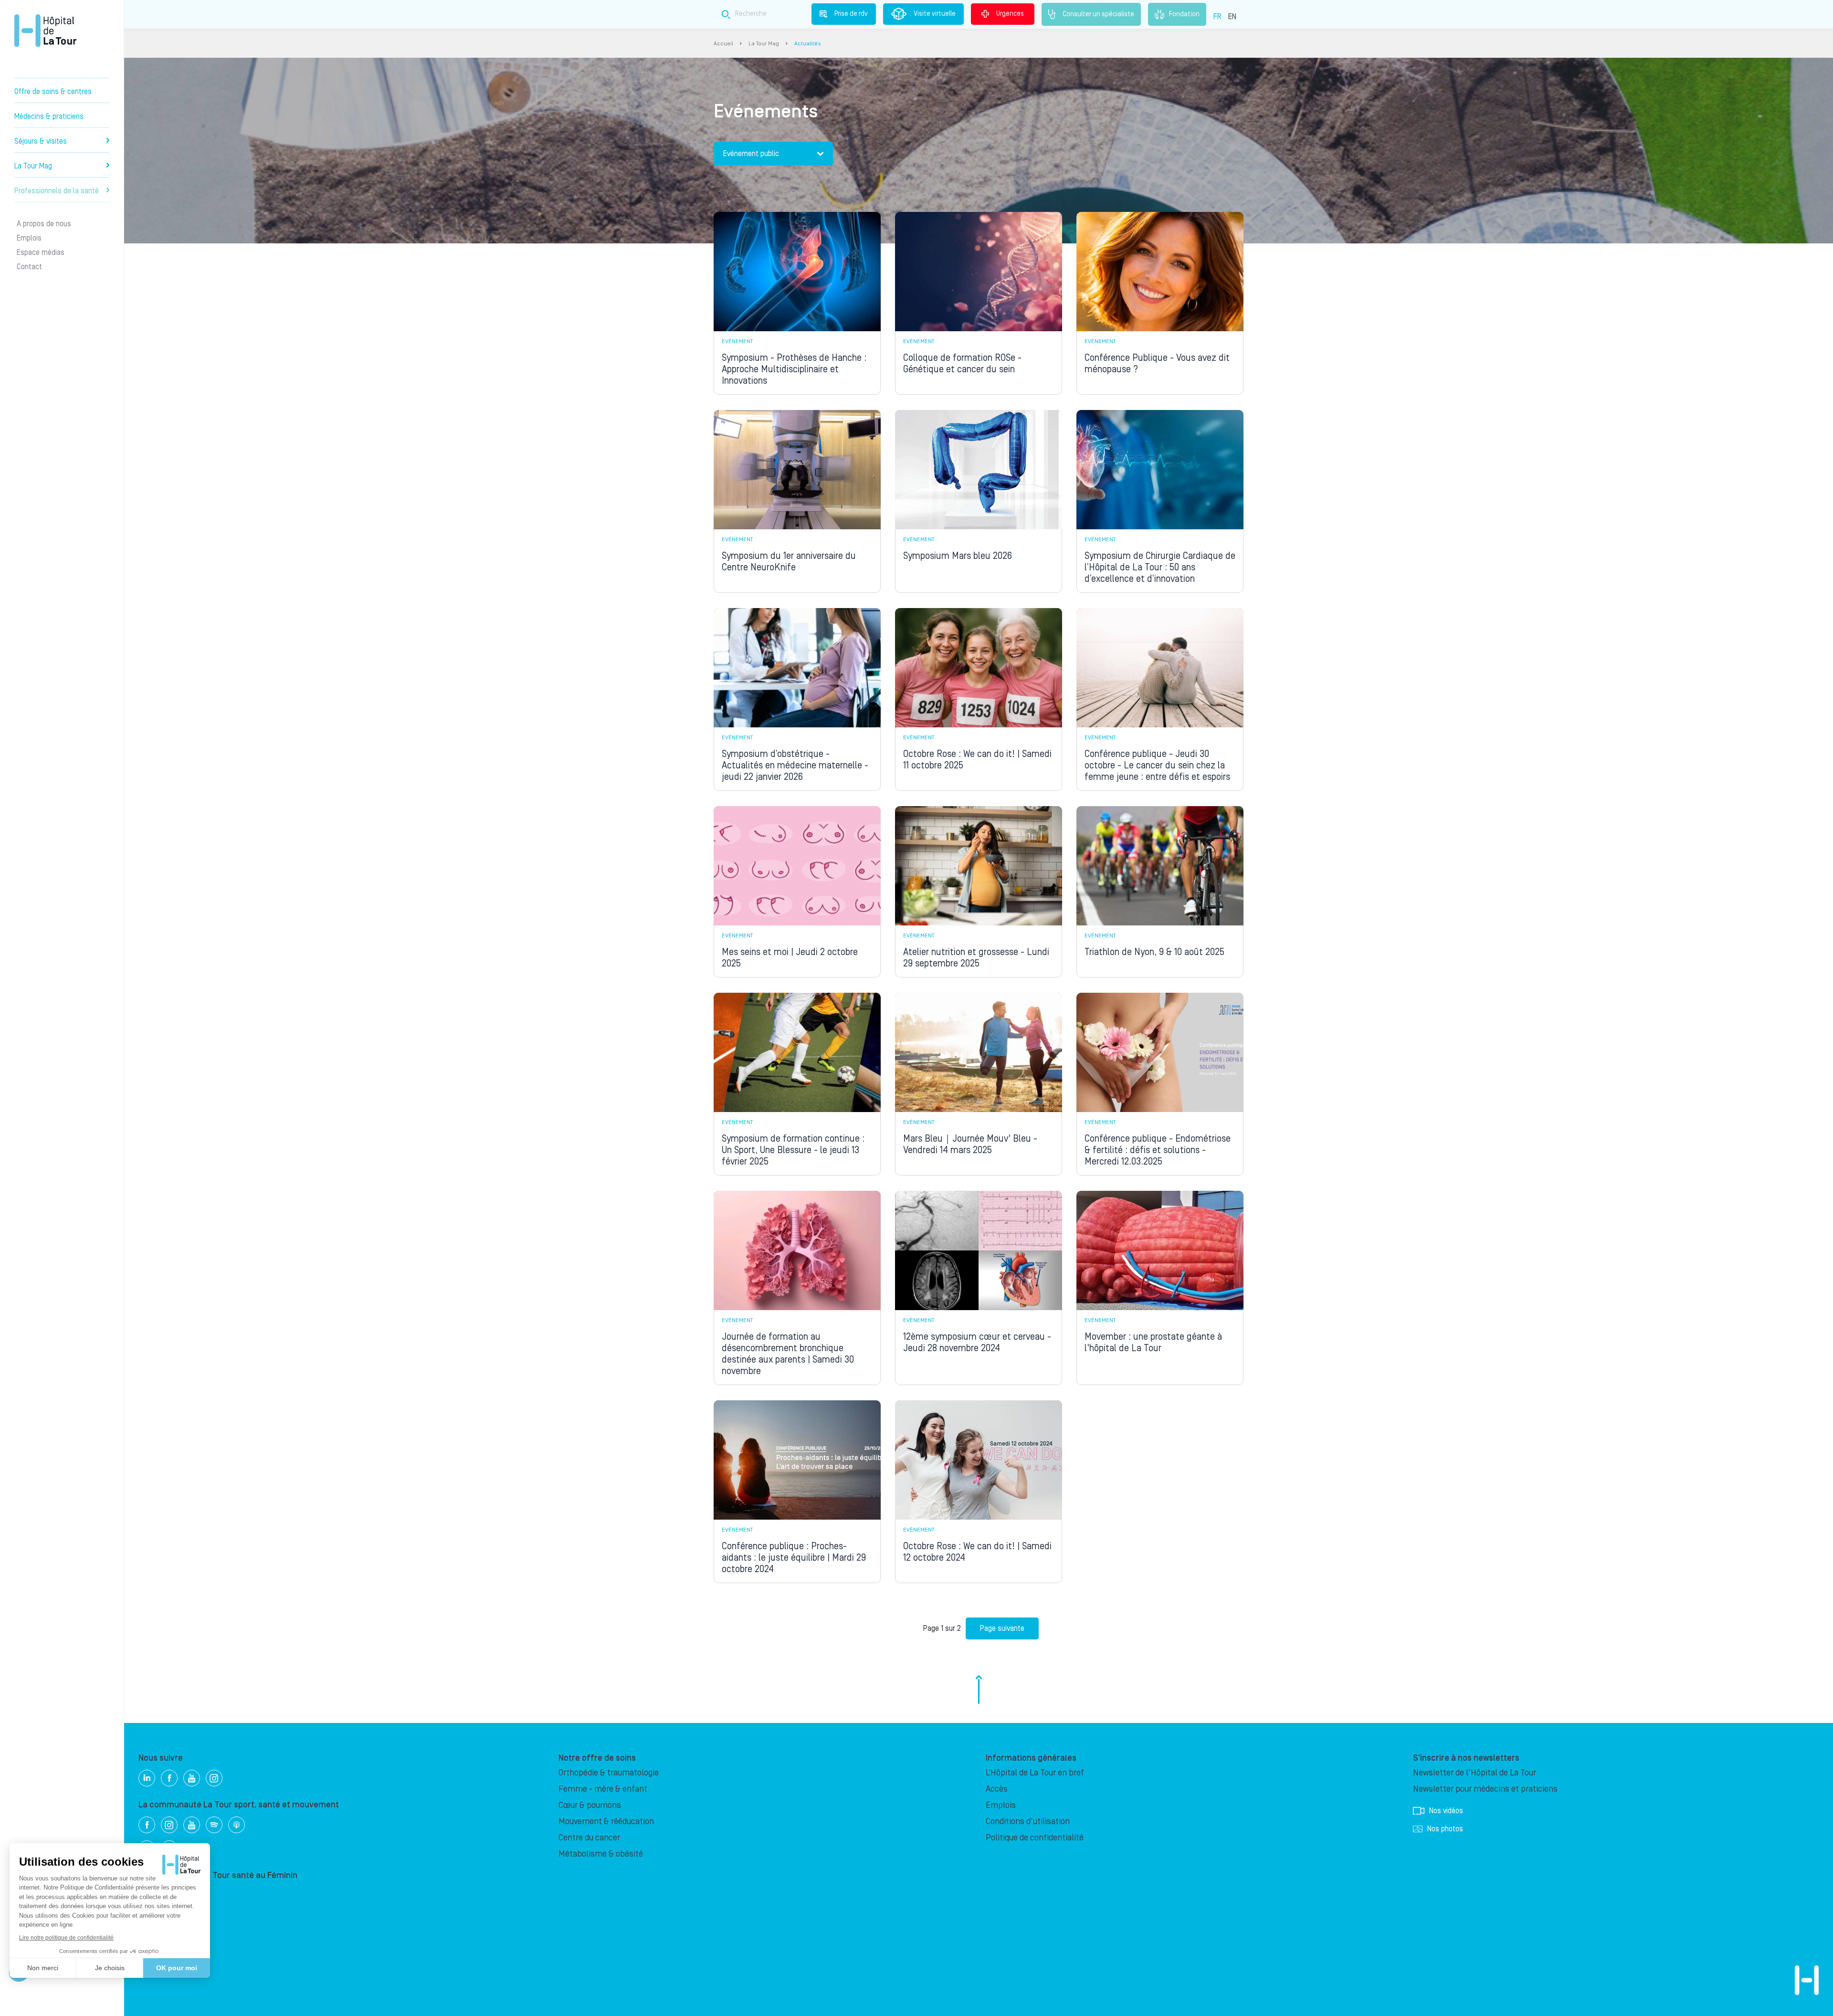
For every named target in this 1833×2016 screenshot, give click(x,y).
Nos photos (1445, 1829)
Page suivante (1002, 1628)
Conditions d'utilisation (1028, 1822)
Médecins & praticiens (49, 116)
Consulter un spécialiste (1098, 14)
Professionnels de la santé (57, 191)
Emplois (29, 238)
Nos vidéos (1446, 1811)
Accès (997, 1789)
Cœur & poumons (590, 1805)
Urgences (1010, 14)
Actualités (807, 44)
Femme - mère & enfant (603, 1789)
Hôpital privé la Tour (45, 31)
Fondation (1184, 14)
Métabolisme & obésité (601, 1854)
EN (1232, 17)
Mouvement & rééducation (606, 1822)
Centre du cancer (589, 1838)
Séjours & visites (41, 141)
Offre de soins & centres (53, 92)
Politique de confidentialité (1035, 1838)
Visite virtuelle (935, 14)
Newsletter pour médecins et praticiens (1485, 1789)
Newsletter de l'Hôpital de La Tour (1475, 1773)
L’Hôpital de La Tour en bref (1035, 1773)
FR (1217, 17)
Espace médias (41, 252)
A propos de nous (44, 224)
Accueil (723, 44)
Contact (29, 267)
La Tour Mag (33, 166)
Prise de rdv (851, 14)
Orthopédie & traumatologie (609, 1773)
